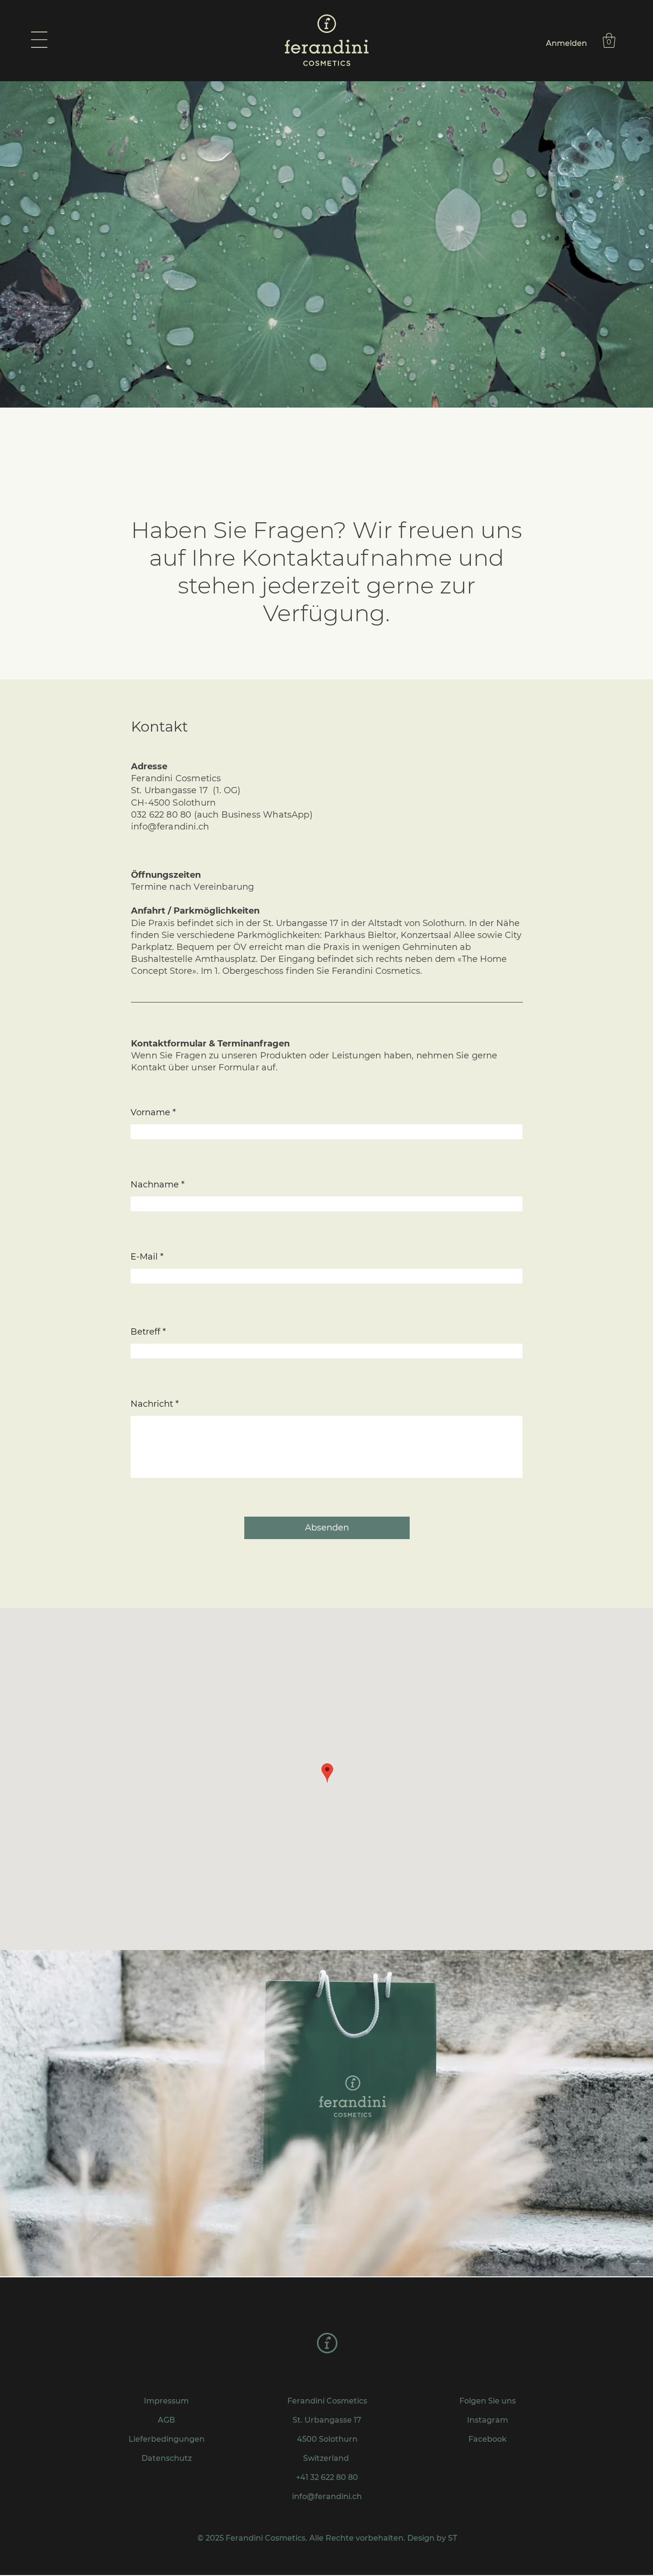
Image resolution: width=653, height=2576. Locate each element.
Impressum (166, 2401)
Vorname (150, 1112)
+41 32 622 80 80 (327, 2477)
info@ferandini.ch (170, 827)
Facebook (488, 2439)
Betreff (145, 1332)
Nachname (155, 1185)
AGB (166, 2420)
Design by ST (432, 2538)
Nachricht (152, 1404)
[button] (39, 40)
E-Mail (144, 1257)
